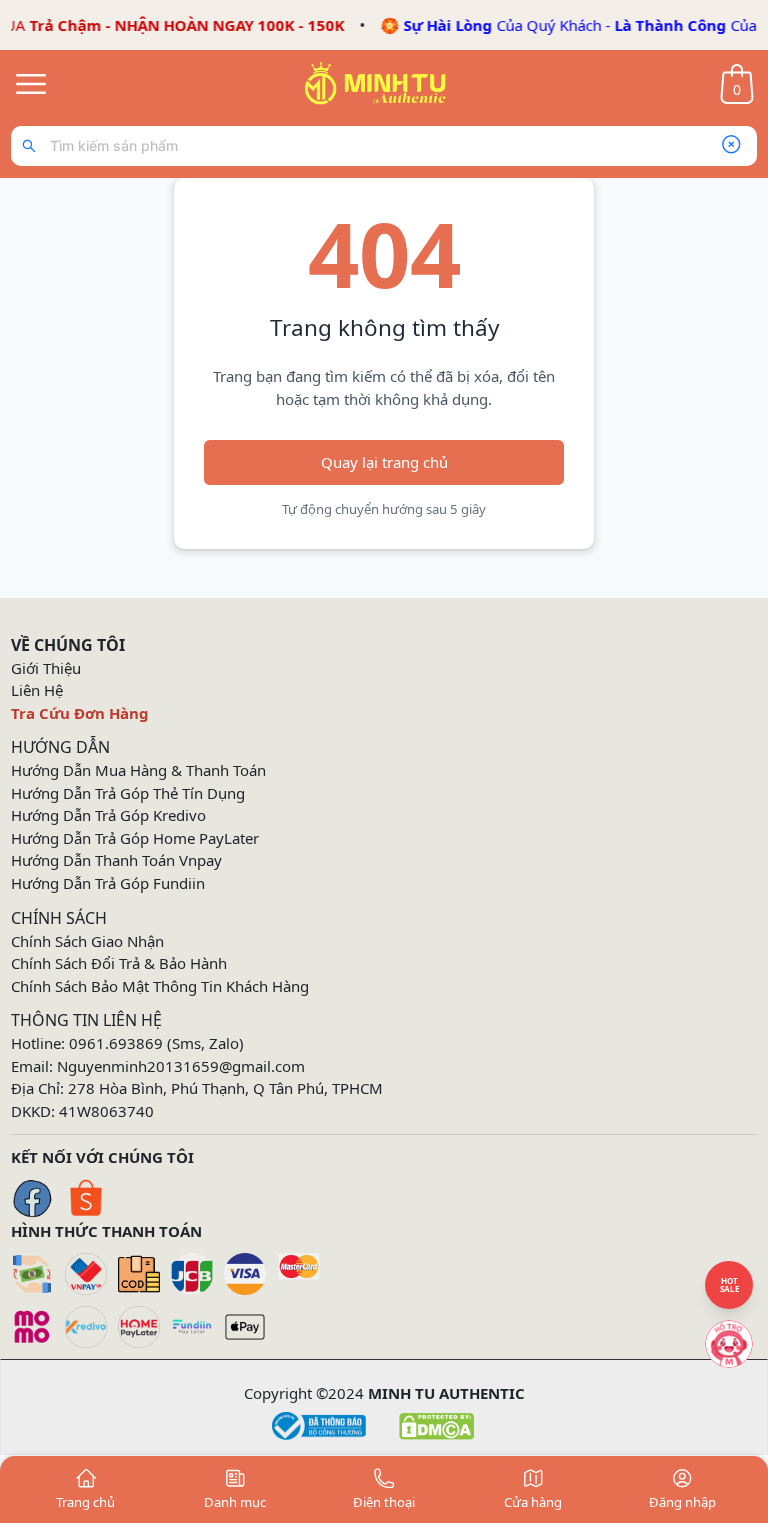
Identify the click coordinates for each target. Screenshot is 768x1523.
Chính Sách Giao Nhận (87, 941)
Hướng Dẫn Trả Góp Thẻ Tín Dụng (128, 793)
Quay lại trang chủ (384, 462)
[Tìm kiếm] (33, 146)
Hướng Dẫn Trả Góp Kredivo (108, 815)
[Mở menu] (31, 84)
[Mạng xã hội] (729, 1344)
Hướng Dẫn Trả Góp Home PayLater (135, 838)
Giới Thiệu (46, 668)
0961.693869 (116, 1043)
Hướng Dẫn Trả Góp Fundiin (108, 883)
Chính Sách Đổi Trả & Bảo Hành (119, 963)
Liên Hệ (37, 690)
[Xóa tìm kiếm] (731, 146)
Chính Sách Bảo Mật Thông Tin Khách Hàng (160, 986)
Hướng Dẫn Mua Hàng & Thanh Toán (138, 770)
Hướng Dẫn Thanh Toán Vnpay (116, 860)
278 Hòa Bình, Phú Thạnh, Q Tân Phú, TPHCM (225, 1088)
